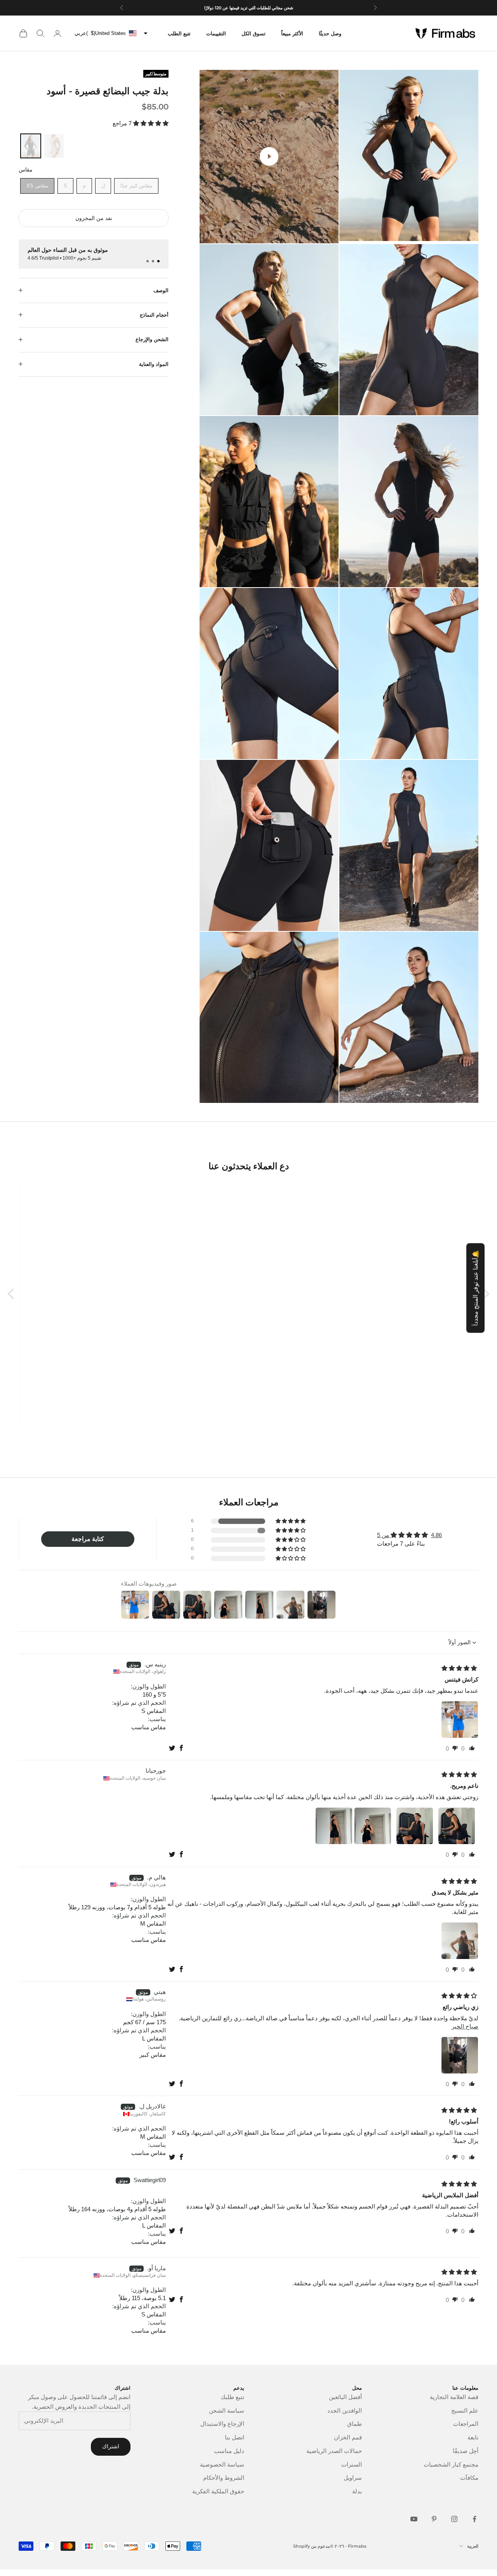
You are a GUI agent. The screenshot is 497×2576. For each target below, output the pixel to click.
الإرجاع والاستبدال (222, 2424)
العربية (473, 2546)
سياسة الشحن (227, 2410)
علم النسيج (465, 2410)
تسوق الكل (254, 33)
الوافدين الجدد (345, 2410)
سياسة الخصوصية (222, 2464)
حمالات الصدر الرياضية (334, 2451)
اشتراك (111, 2446)
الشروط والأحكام (224, 2478)
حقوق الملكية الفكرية (218, 2491)
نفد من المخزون (94, 218)
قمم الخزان (348, 2437)
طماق (355, 2424)
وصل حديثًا (330, 33)
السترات (352, 2464)
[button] (150, 123)
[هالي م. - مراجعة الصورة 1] (460, 1941)
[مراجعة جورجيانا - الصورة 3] (373, 1826)
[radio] (30, 146)
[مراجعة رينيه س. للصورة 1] (460, 1720)
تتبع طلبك (232, 2397)
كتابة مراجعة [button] (88, 1539)
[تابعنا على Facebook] (474, 2519)
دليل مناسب (229, 2451)
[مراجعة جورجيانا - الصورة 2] (415, 1826)
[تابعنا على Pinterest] (434, 2519)
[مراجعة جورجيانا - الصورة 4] (334, 1826)
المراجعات (466, 2424)
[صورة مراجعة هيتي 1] (460, 2055)
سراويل (353, 2478)
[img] (459, 1668)
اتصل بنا (235, 2437)
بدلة (357, 2491)
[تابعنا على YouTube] (414, 2519)
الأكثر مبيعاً (292, 33)
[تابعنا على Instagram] (454, 2519)
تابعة (473, 2437)
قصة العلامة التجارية (454, 2397)
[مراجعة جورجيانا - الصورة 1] (457, 1826)
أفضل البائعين (345, 2397)
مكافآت (469, 2478)
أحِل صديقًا (466, 2451)
